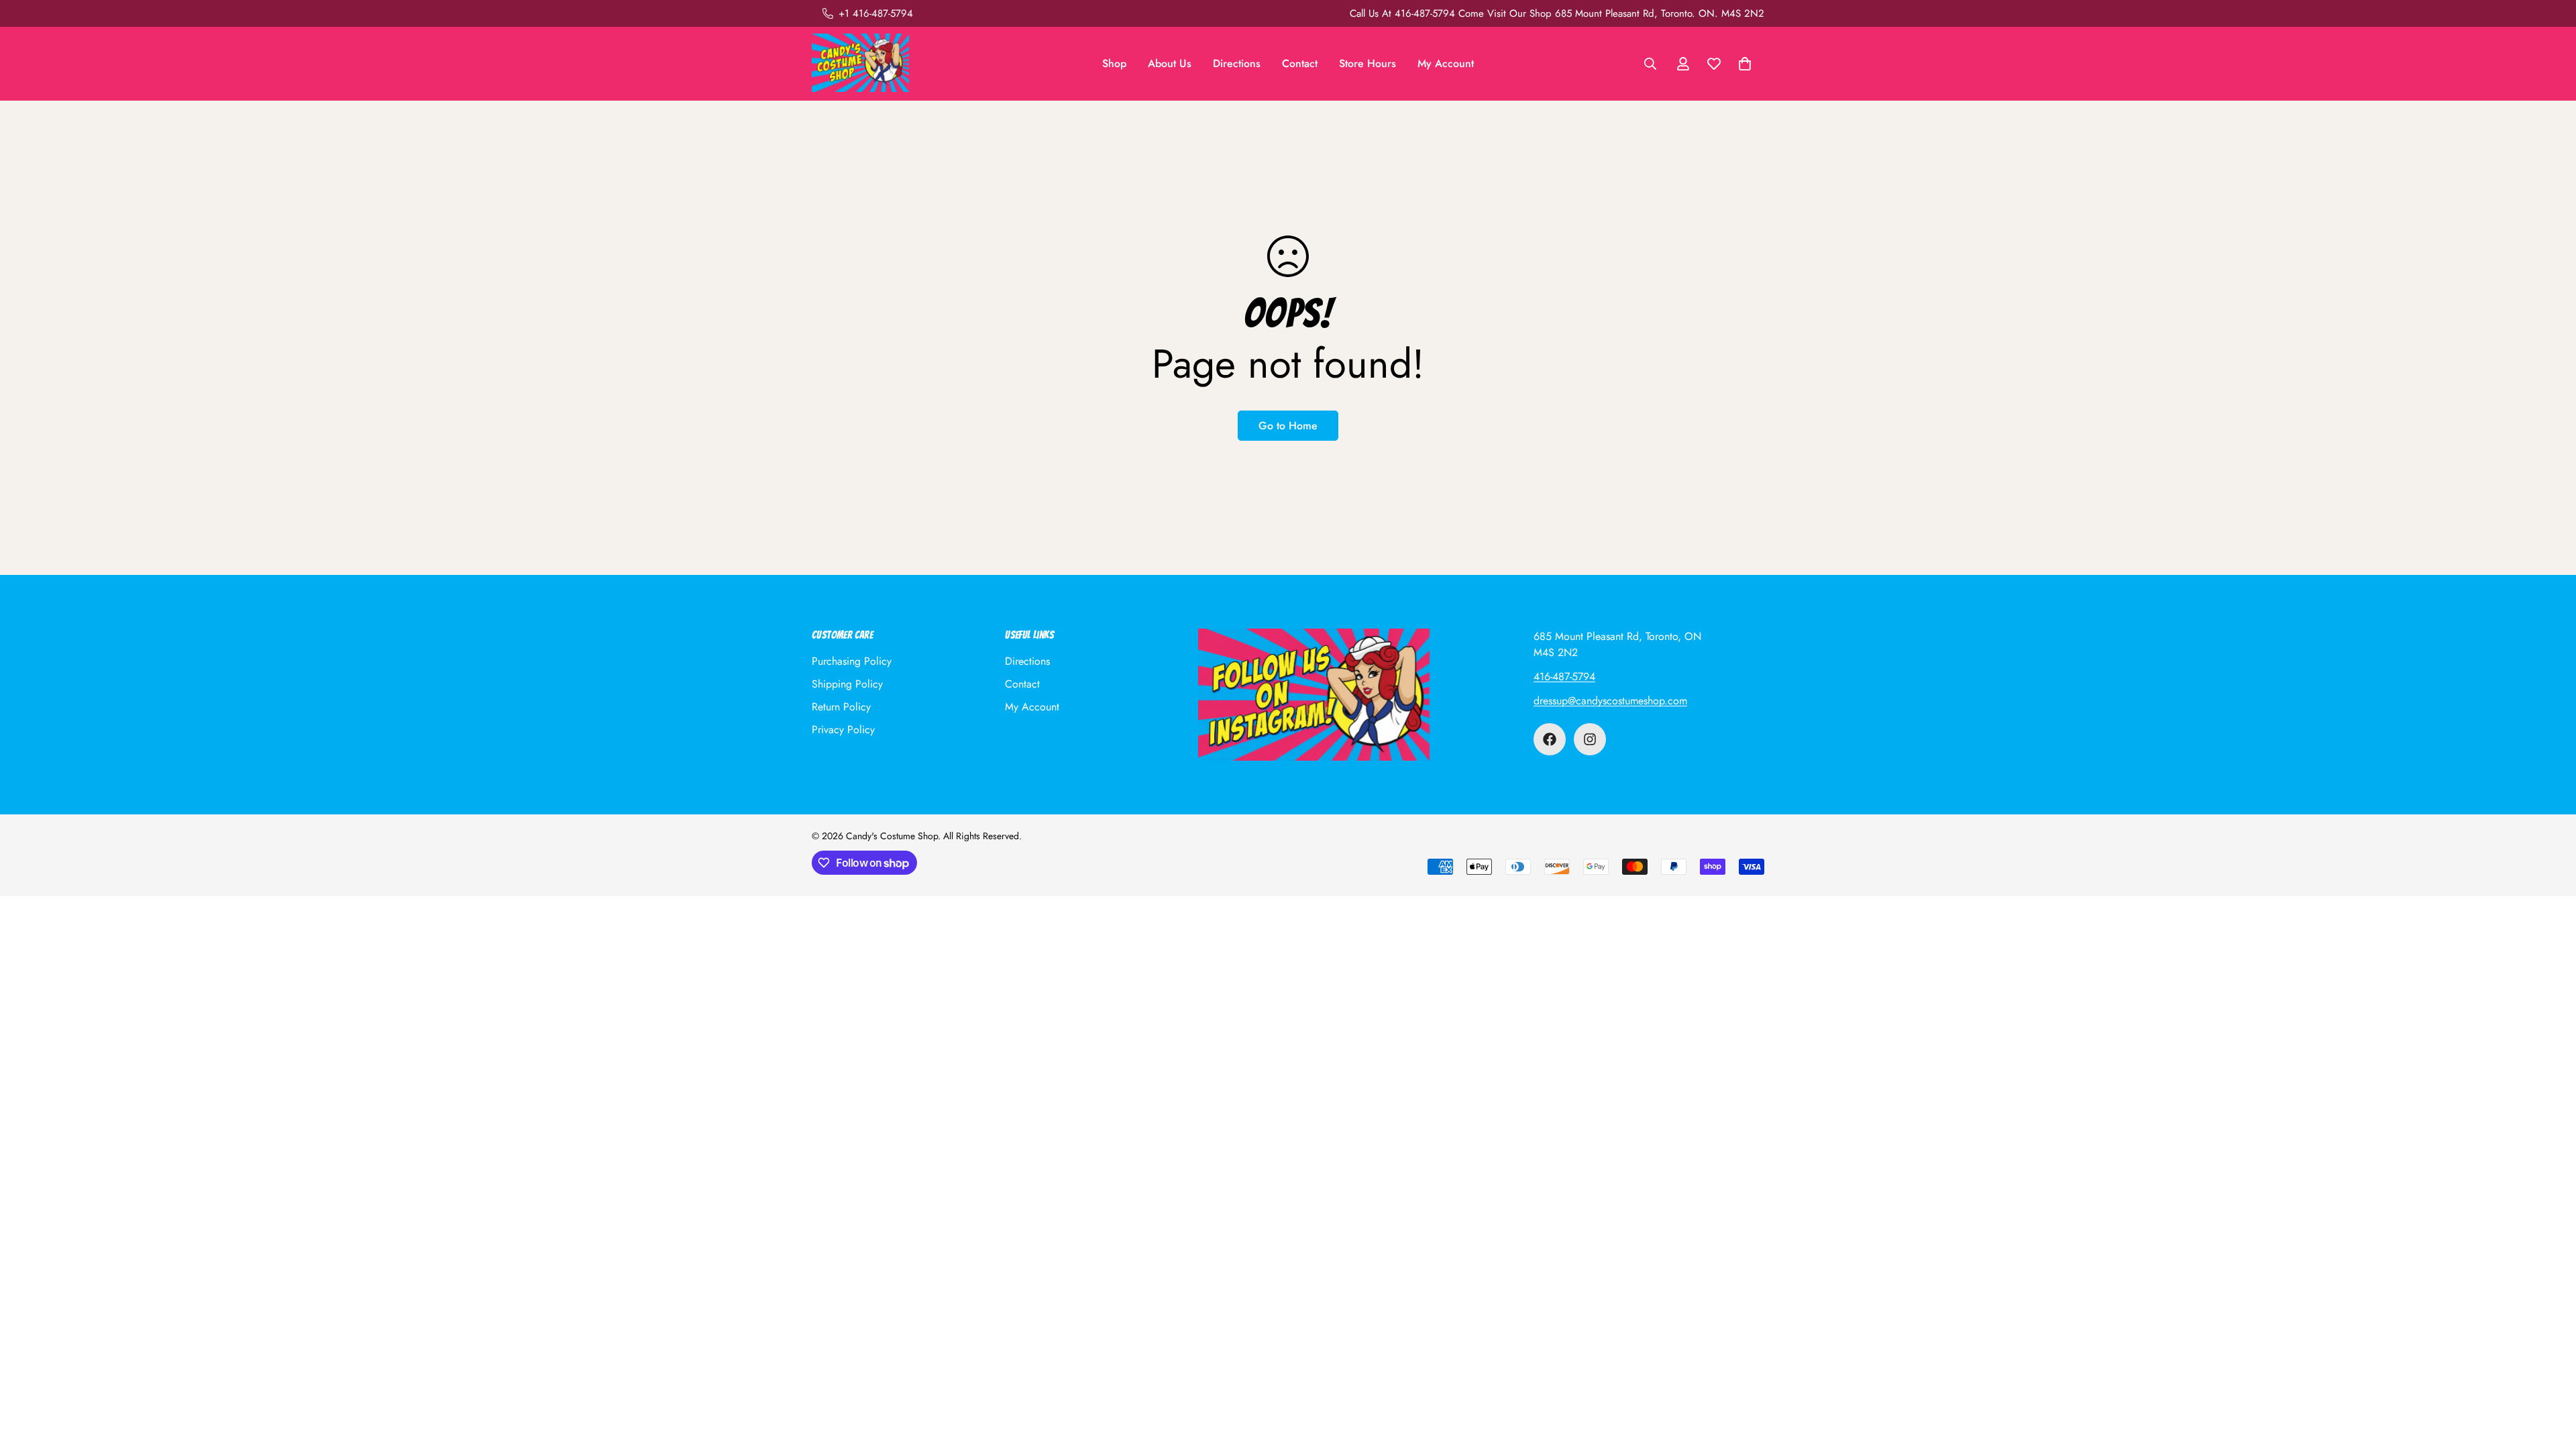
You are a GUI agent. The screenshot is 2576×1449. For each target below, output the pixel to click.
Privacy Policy (843, 730)
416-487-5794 (1564, 677)
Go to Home (1288, 426)
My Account (1446, 63)
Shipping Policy (847, 684)
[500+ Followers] (1550, 739)
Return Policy (841, 707)
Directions (1237, 63)
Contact (1300, 63)
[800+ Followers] (1590, 739)
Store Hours (1367, 63)
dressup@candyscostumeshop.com (1610, 701)
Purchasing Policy (852, 661)
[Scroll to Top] (2550, 1376)
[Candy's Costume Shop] (860, 64)
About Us (1170, 63)
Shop (1114, 63)
